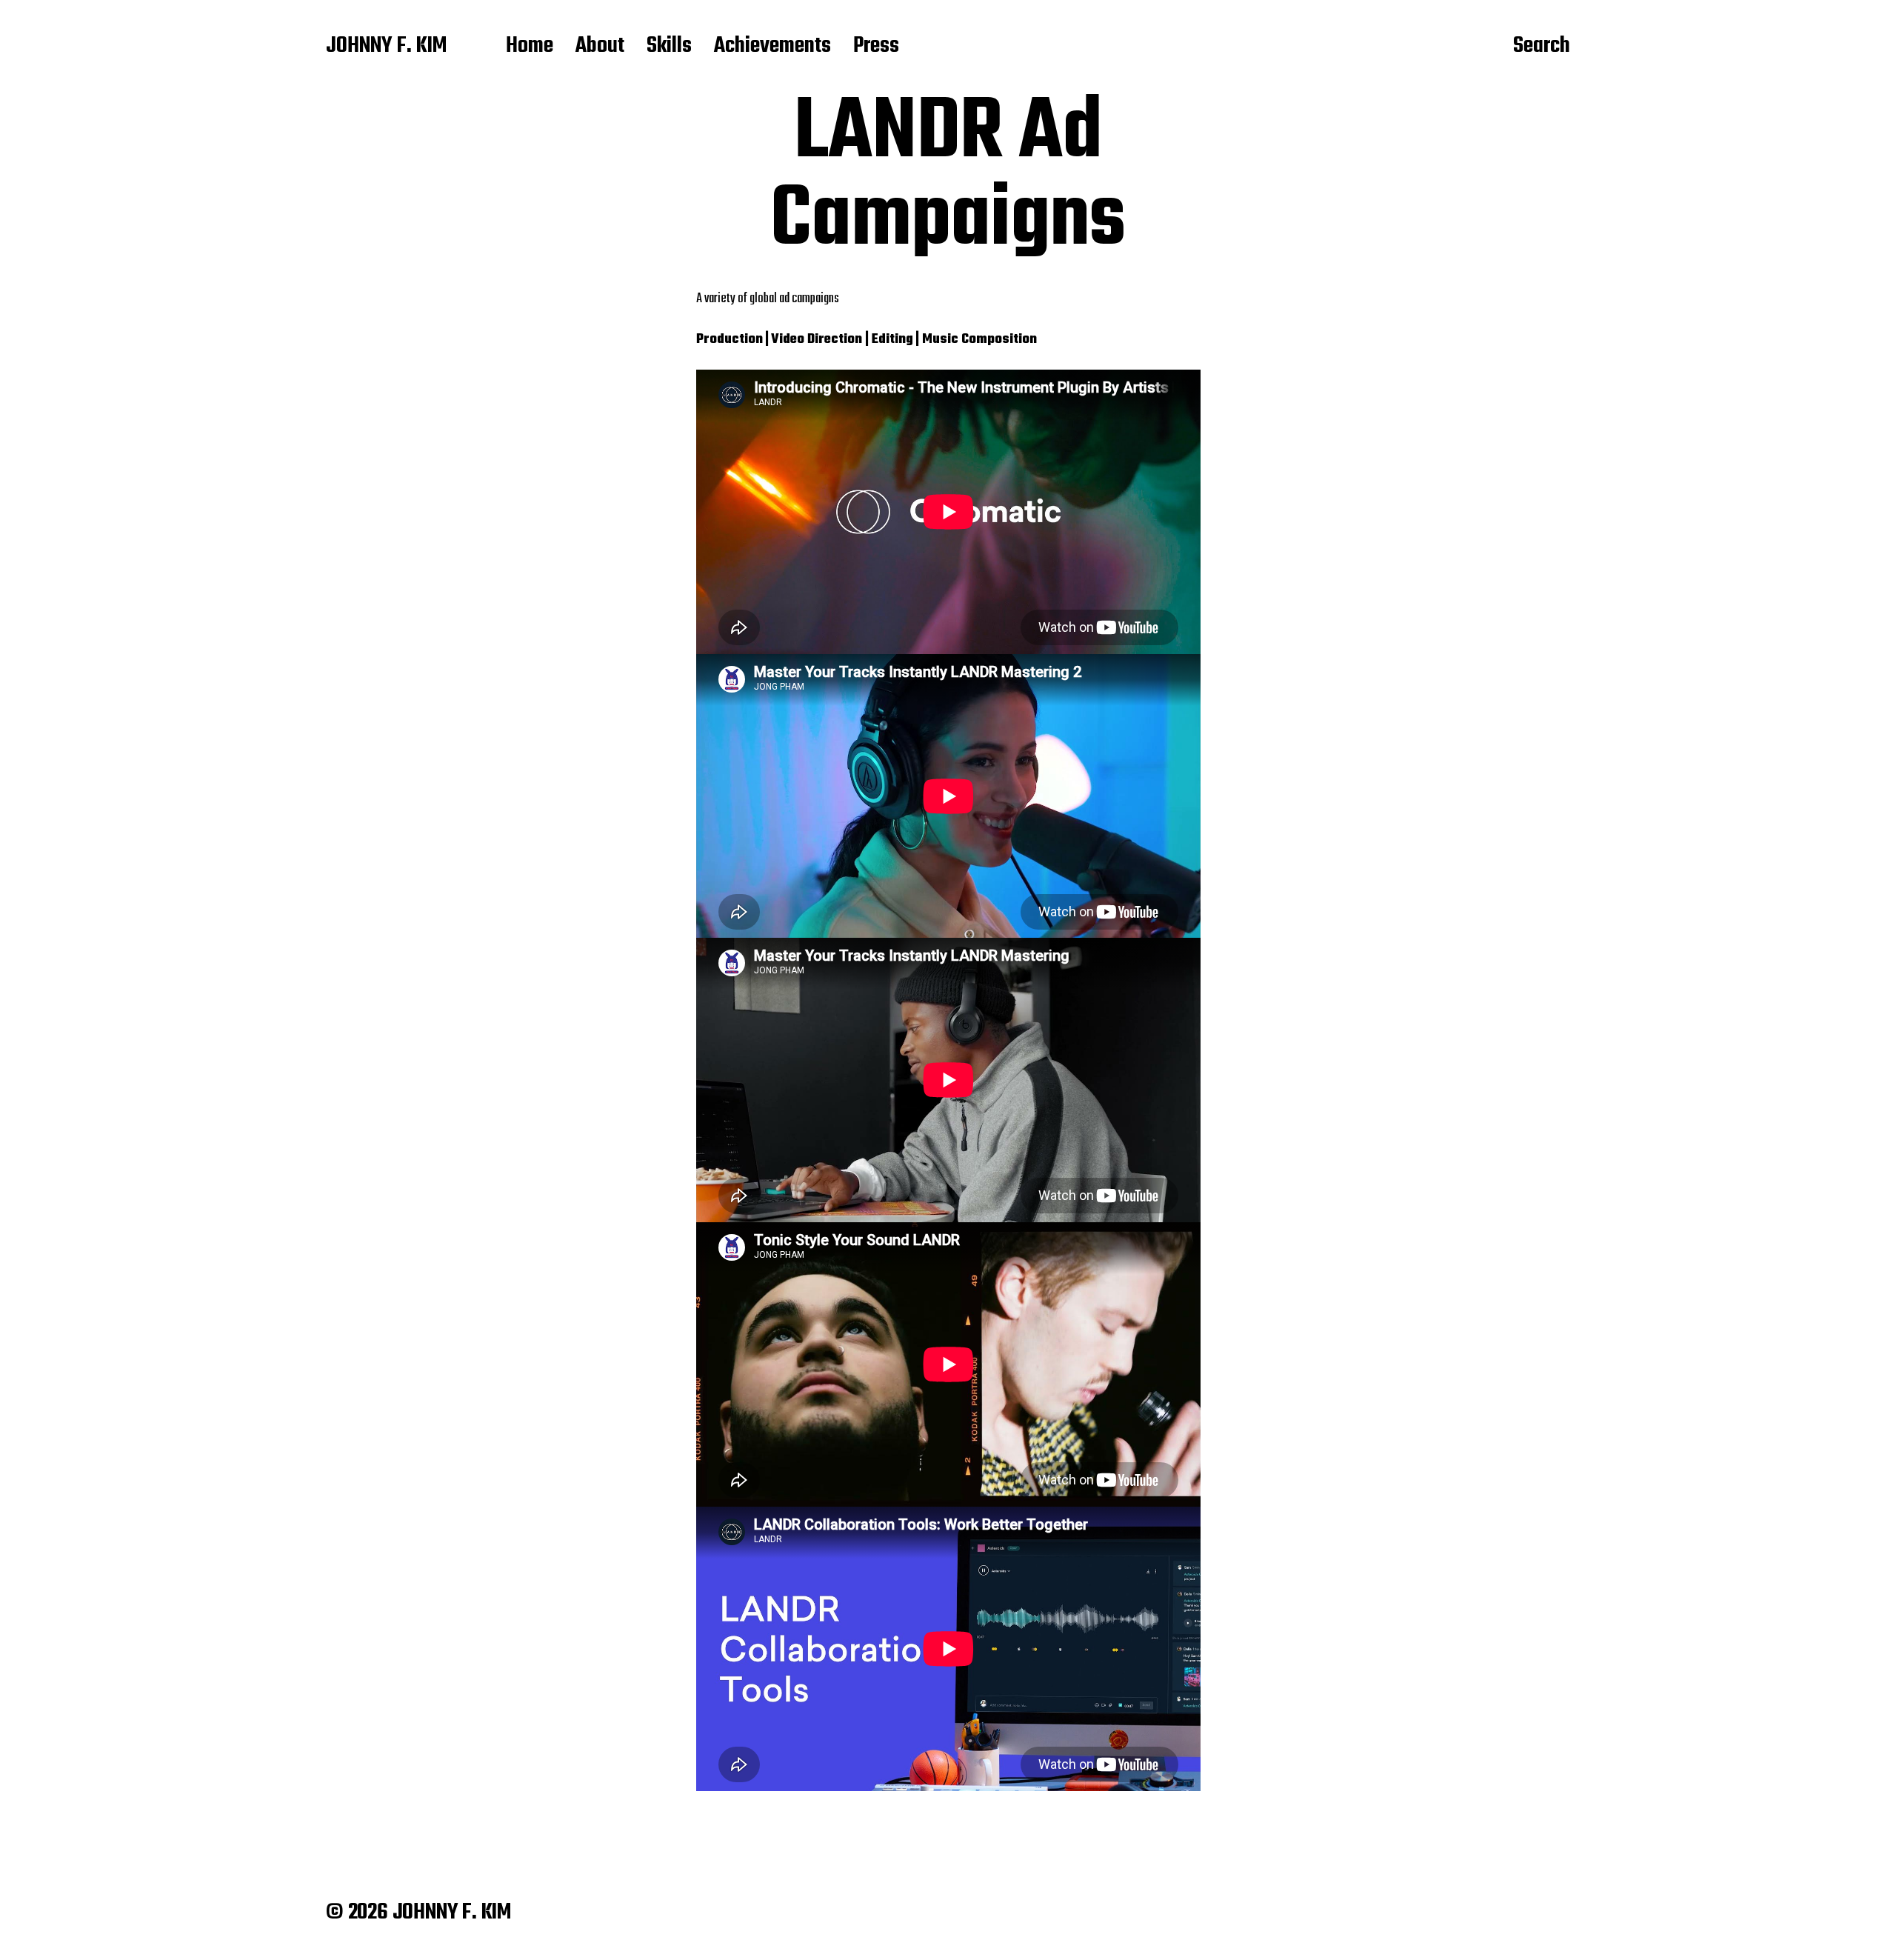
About (600, 47)
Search (1542, 47)
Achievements (772, 47)
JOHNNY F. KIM (386, 47)
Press (876, 47)
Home (530, 47)
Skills (669, 47)
